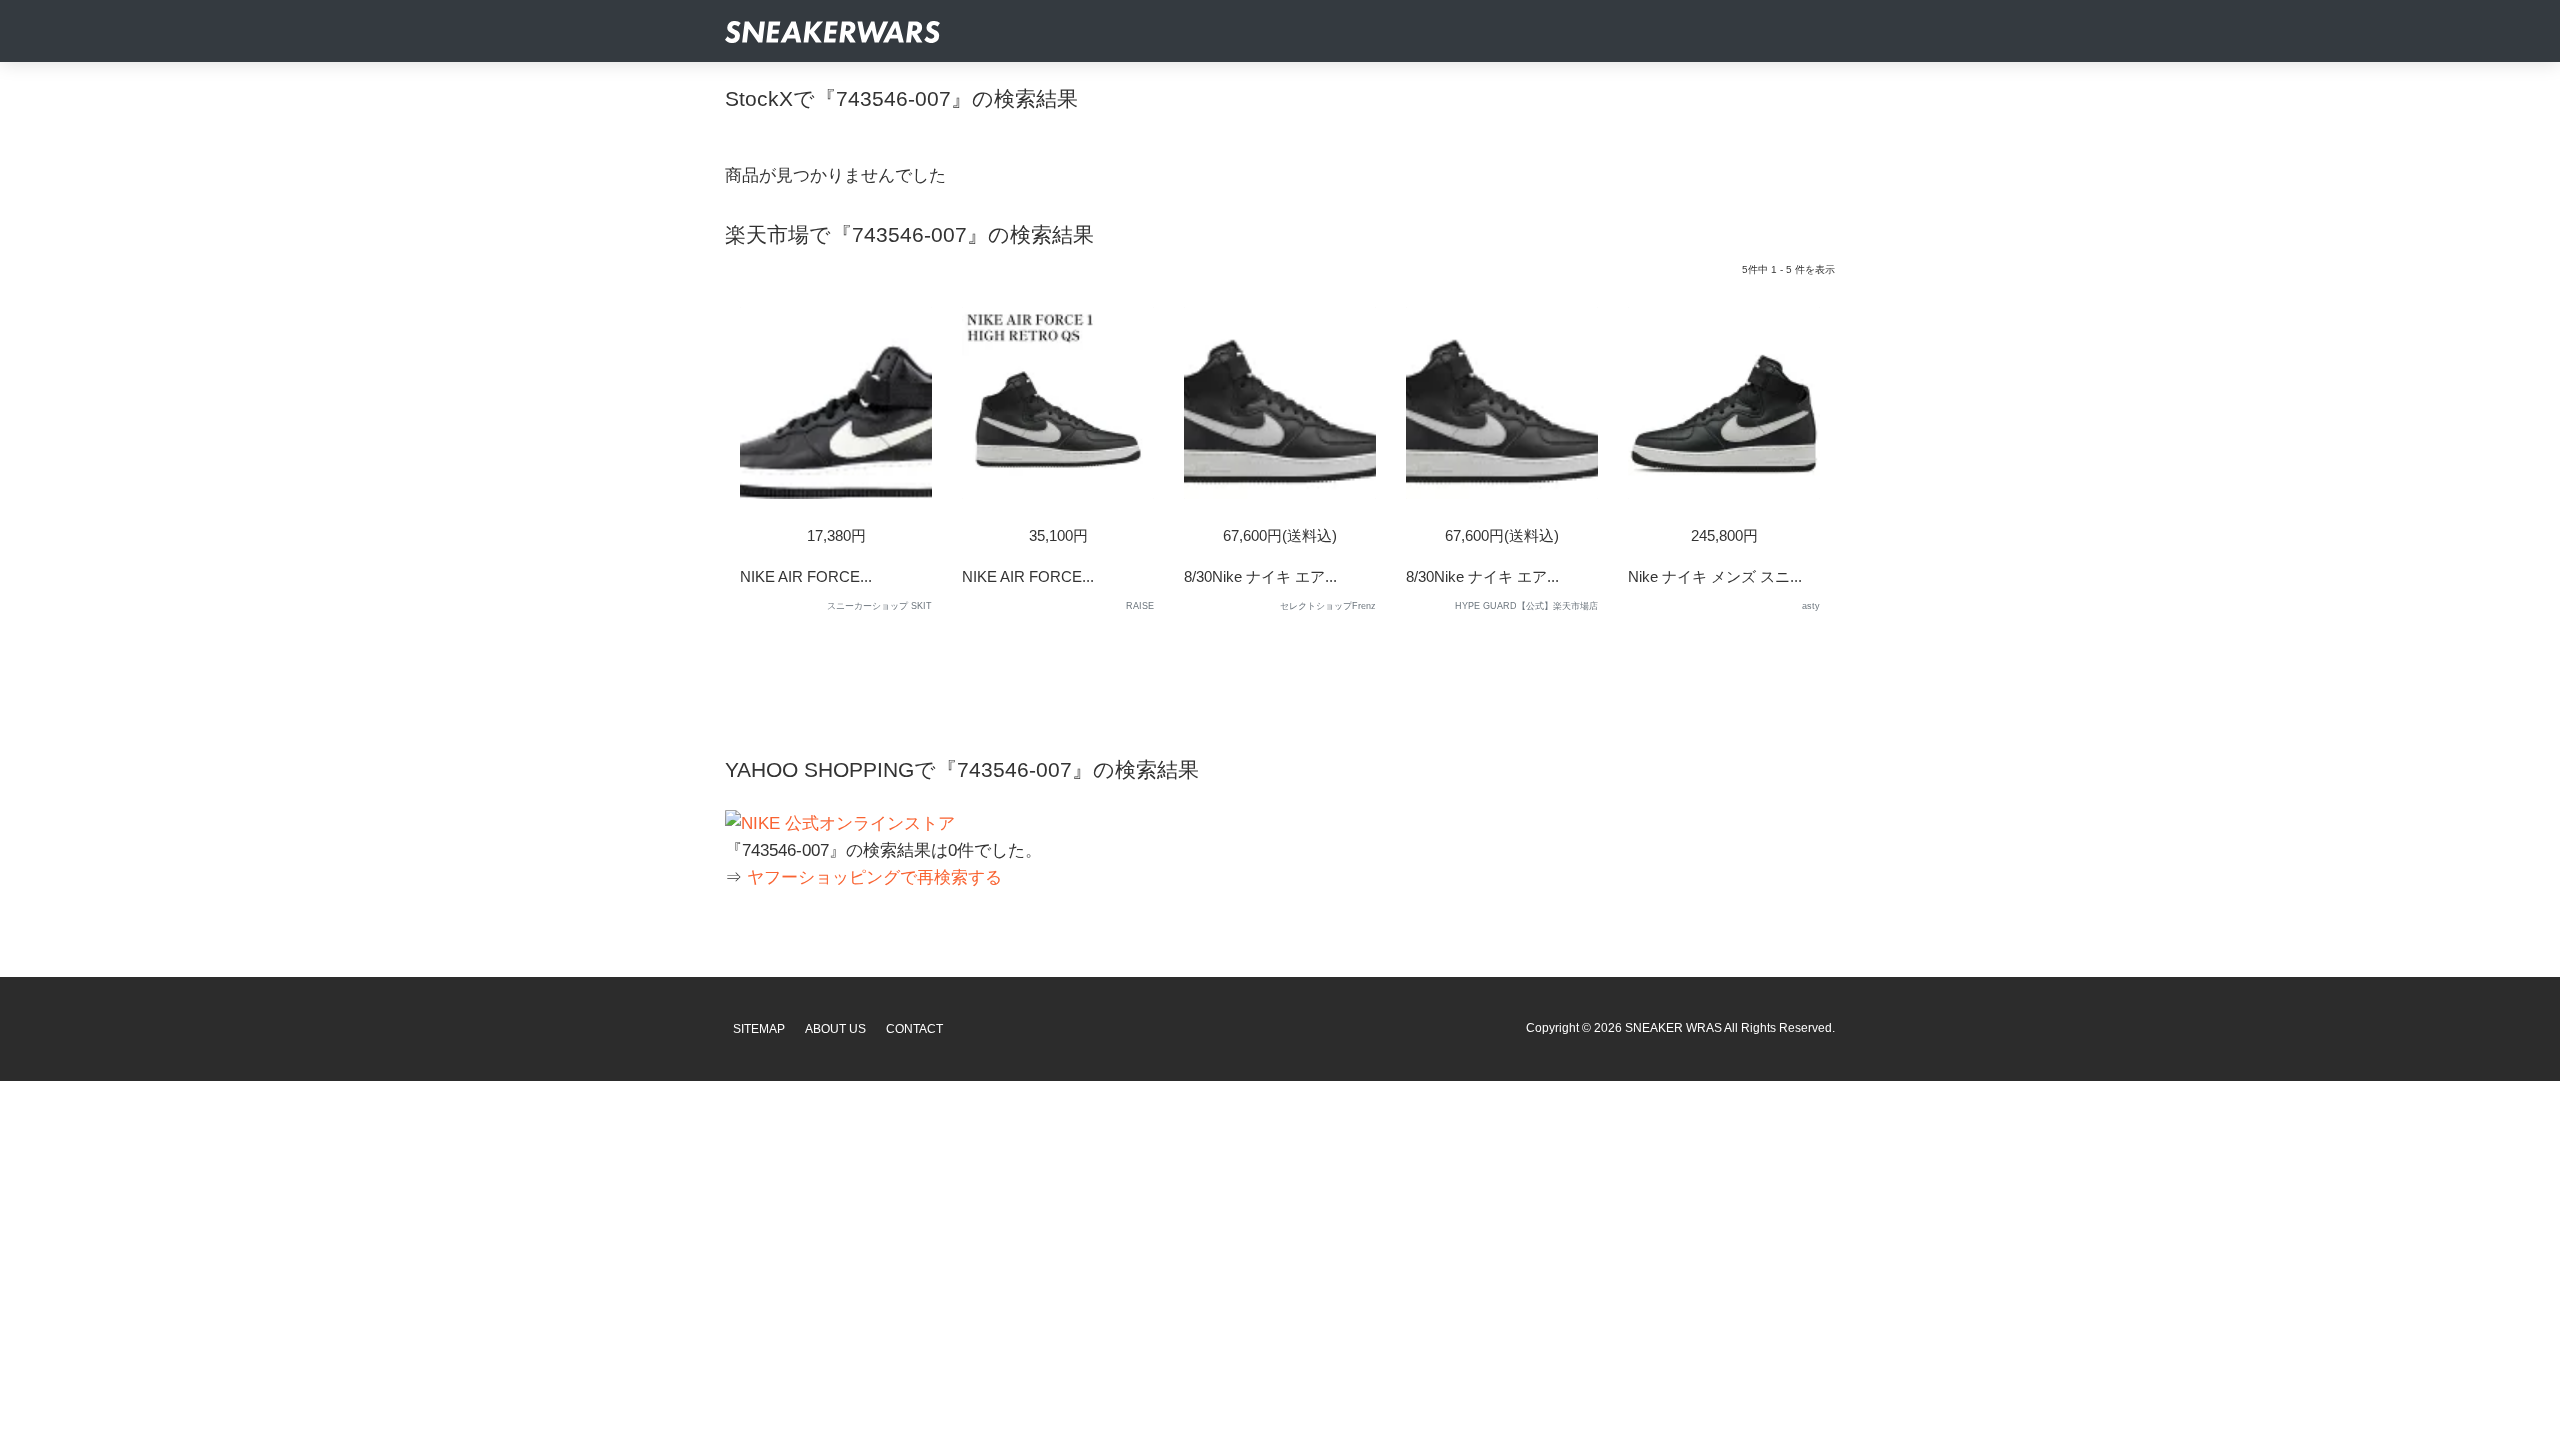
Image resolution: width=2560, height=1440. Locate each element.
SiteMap (759, 1029)
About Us (835, 1029)
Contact (914, 1029)
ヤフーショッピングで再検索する (874, 877)
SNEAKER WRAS (1673, 1028)
